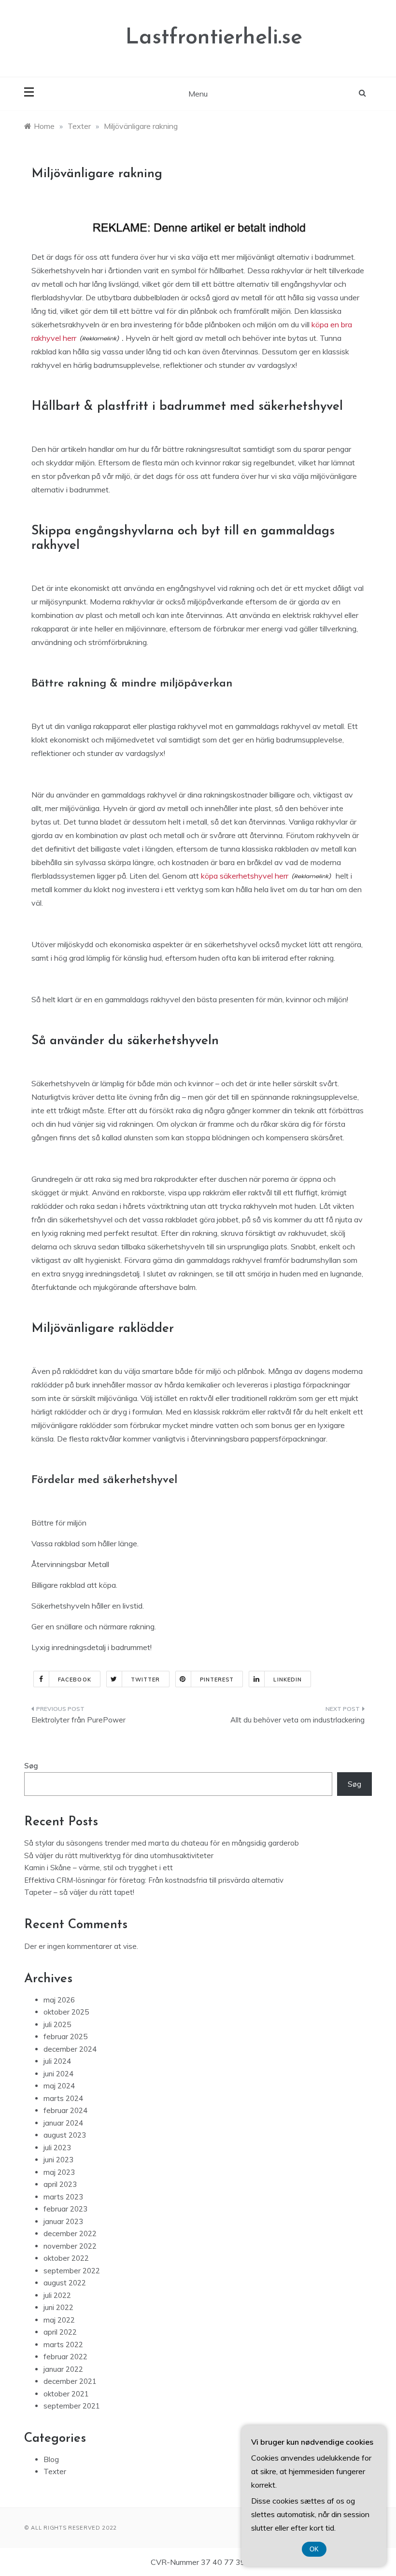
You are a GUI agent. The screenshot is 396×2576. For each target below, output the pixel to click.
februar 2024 (65, 2110)
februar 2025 (65, 2037)
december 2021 (70, 2381)
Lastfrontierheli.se (214, 38)
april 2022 (60, 2332)
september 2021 (72, 2406)
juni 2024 (58, 2074)
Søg (31, 1766)
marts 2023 (63, 2197)
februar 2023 (65, 2209)
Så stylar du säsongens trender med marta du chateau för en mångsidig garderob (162, 1843)
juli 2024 (57, 2061)
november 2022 (70, 2246)
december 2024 (70, 2049)
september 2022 (72, 2271)
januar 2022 (63, 2369)
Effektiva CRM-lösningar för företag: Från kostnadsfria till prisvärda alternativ (154, 1880)
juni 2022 (58, 2307)
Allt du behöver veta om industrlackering (297, 1720)
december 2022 (70, 2233)
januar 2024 (63, 2123)
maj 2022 (59, 2320)
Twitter (146, 1680)
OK (314, 2549)
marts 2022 (63, 2345)
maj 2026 (59, 2000)
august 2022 (65, 2283)
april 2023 (60, 2184)
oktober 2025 (66, 2012)
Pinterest (217, 1680)
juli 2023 (57, 2148)
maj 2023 (59, 2172)
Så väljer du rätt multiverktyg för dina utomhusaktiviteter (119, 1855)
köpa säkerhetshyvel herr (245, 876)
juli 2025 (57, 2024)
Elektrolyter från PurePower (78, 1720)
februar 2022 (65, 2357)
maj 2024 (59, 2086)
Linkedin (288, 1680)
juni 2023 (58, 2160)
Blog (51, 2459)
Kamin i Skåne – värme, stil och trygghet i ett (99, 1868)
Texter (55, 2471)
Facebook (75, 1680)
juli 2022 (57, 2295)
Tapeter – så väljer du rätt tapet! (79, 1892)
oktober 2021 (66, 2394)
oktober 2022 (66, 2258)
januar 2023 (63, 2221)
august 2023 (65, 2135)
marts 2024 (63, 2098)
